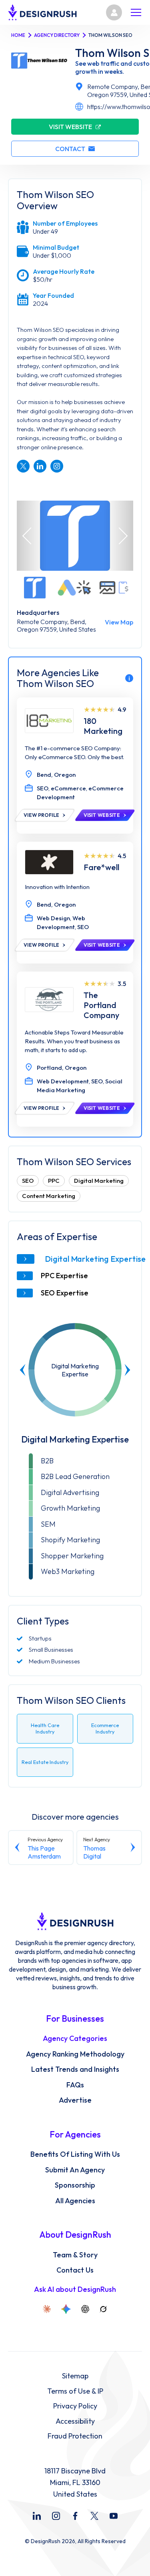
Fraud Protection (75, 2436)
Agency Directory (57, 35)
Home (18, 35)
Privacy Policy (75, 2406)
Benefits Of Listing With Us (75, 2154)
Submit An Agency (75, 2170)
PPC (54, 1181)
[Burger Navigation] (136, 12)
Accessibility (75, 2421)
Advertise (75, 2100)
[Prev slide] (23, 1370)
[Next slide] (127, 1370)
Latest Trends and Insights (75, 2069)
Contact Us (75, 2270)
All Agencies (75, 2201)
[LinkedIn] (37, 2516)
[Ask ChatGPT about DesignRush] (85, 2309)
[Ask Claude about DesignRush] (47, 2309)
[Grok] (103, 2309)
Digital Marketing (99, 1181)
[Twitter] (94, 2516)
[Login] (114, 12)
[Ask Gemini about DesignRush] (66, 2309)
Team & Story (75, 2255)
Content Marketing (49, 1196)
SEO (28, 1181)
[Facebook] (75, 2516)
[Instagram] (56, 2516)
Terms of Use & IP (75, 2391)
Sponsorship (75, 2185)
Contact (70, 149)
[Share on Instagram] (57, 466)
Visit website (70, 127)
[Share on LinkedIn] (40, 466)
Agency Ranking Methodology (75, 2054)
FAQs (75, 2085)
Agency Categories (75, 2039)
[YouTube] (114, 2516)
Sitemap (75, 2376)
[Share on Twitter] (23, 466)
